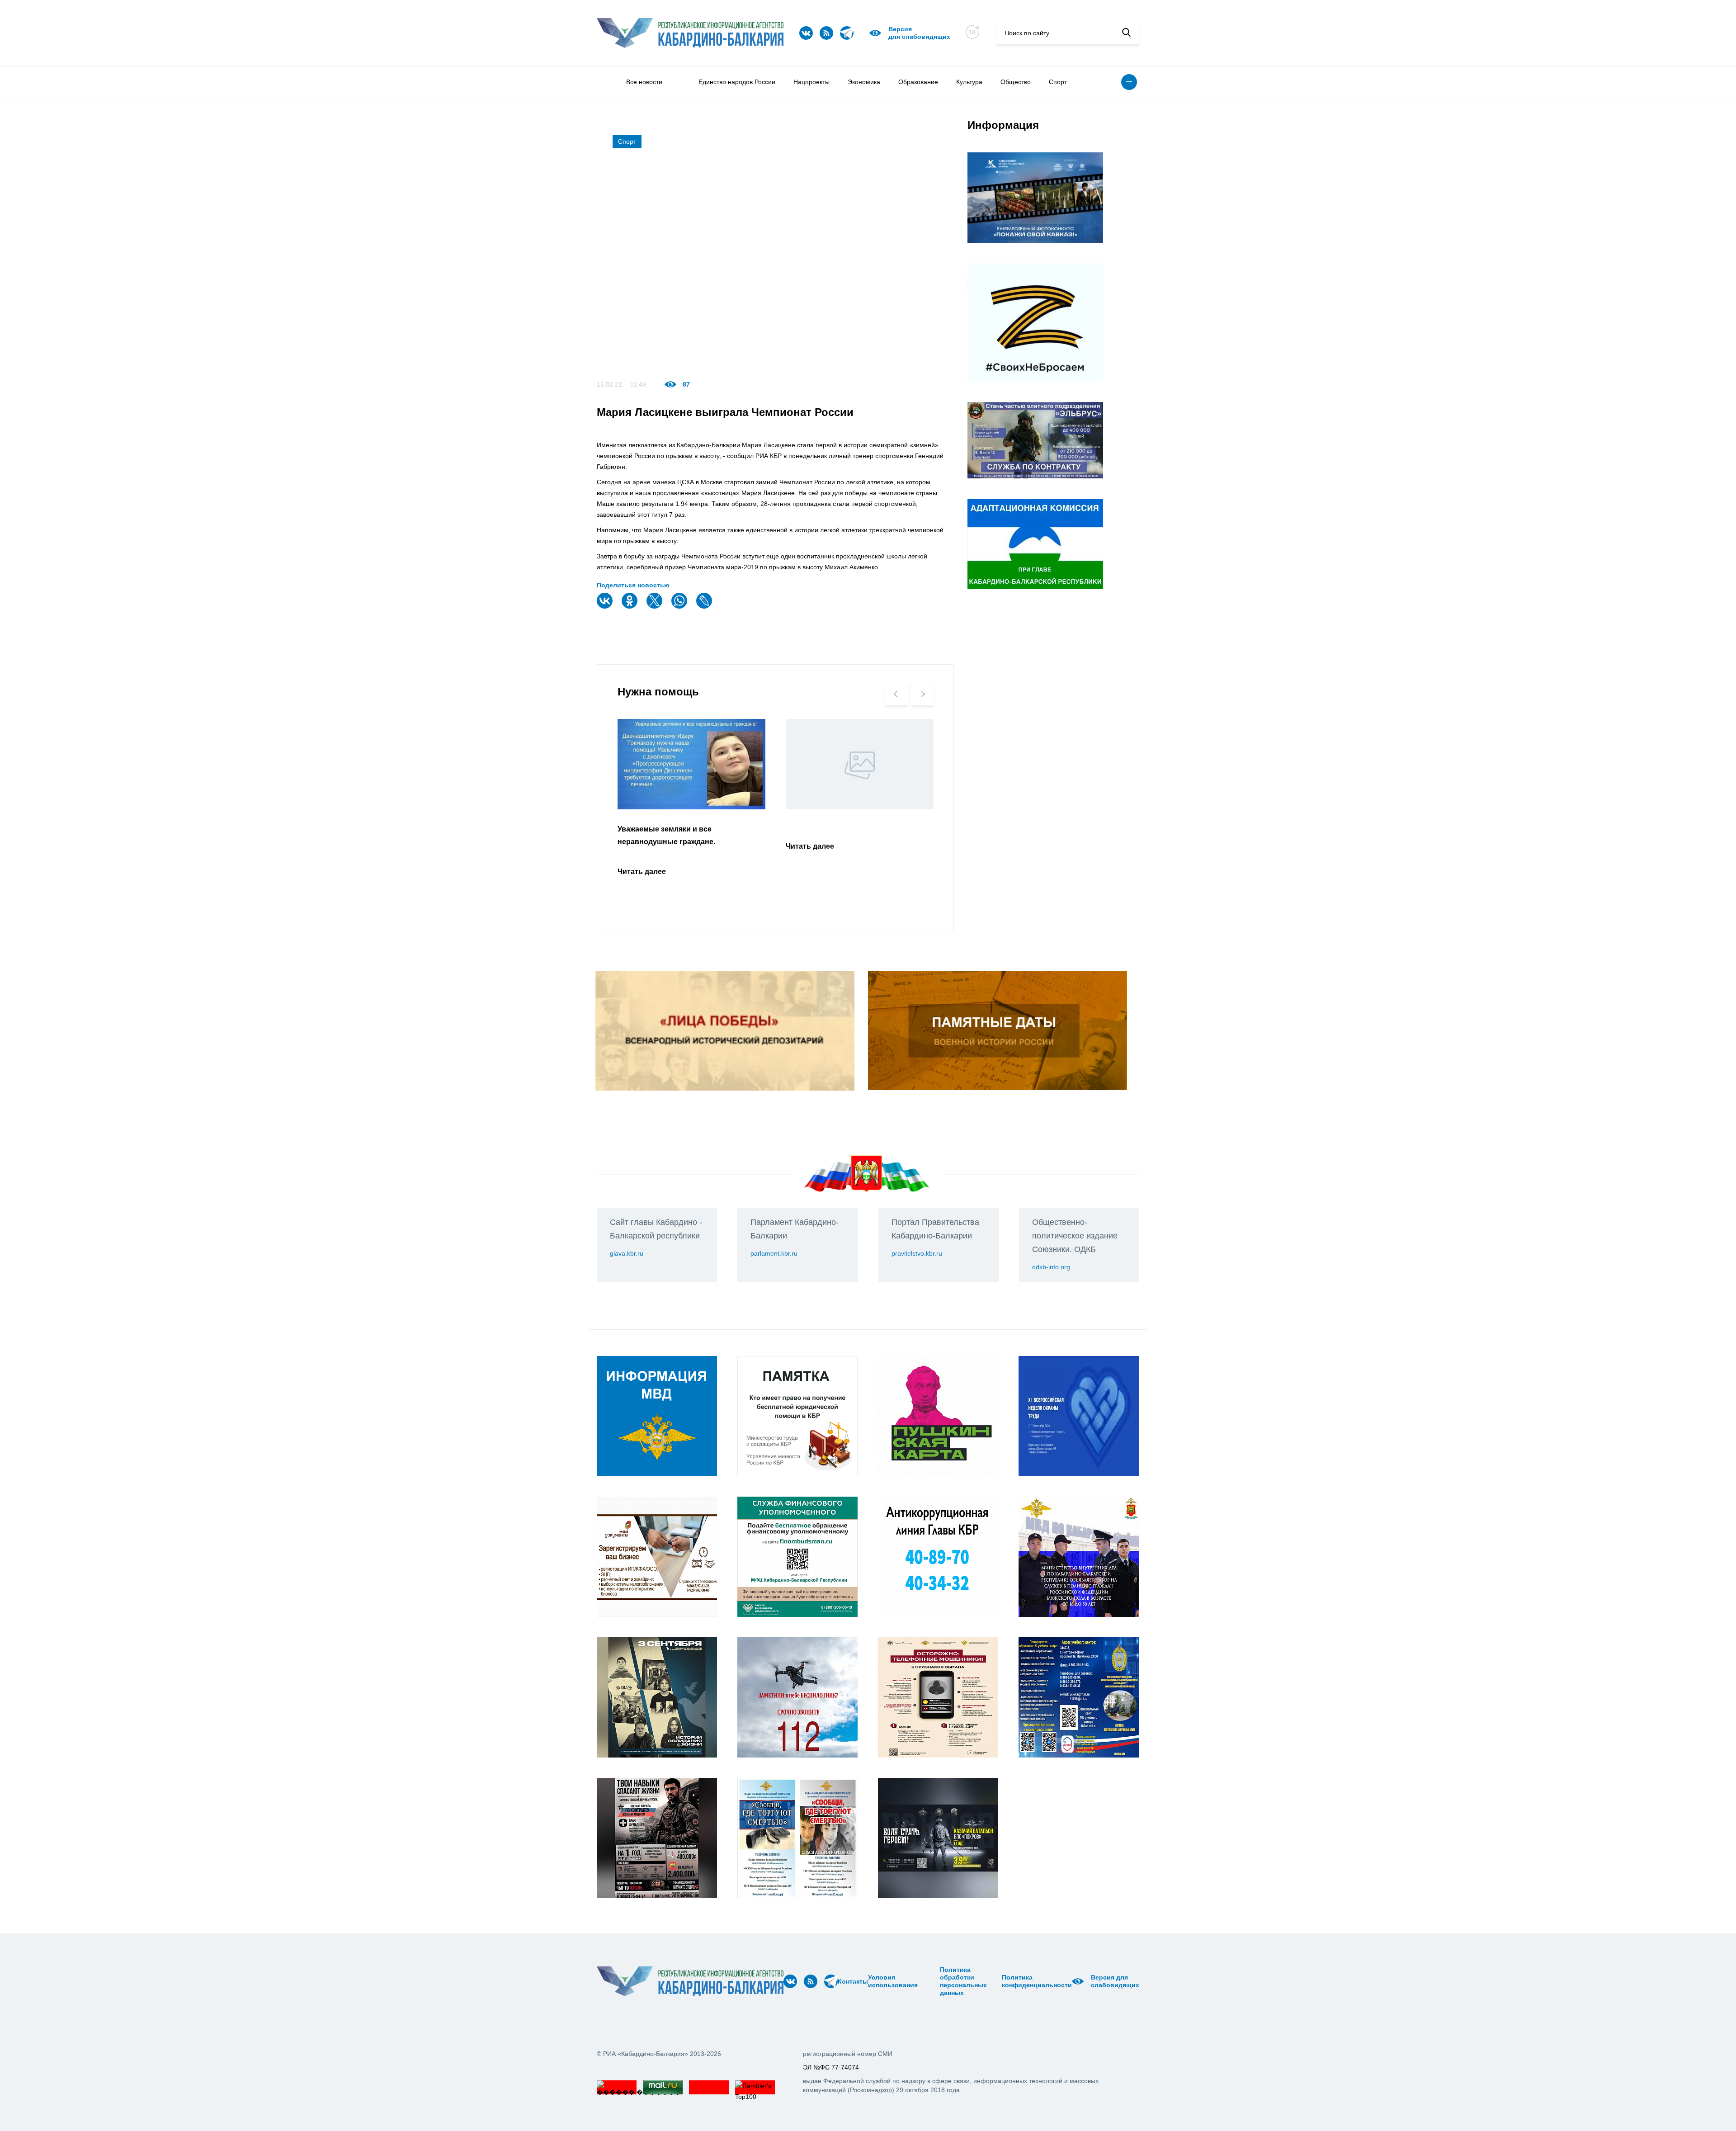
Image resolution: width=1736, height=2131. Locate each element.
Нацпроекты (811, 82)
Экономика (864, 82)
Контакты (853, 1981)
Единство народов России (737, 82)
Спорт (1058, 82)
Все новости (644, 82)
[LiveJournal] (705, 607)
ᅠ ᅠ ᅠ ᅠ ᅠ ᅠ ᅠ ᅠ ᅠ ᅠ (932, 1981)
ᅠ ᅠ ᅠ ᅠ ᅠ (921, 1981)
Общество (1016, 82)
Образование (918, 82)
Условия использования (893, 1981)
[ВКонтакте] (606, 607)
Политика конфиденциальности (1037, 1981)
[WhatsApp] (680, 607)
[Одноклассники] (631, 607)
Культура (969, 82)
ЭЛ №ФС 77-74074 (831, 2067)
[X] (656, 607)
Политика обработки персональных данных (963, 1981)
